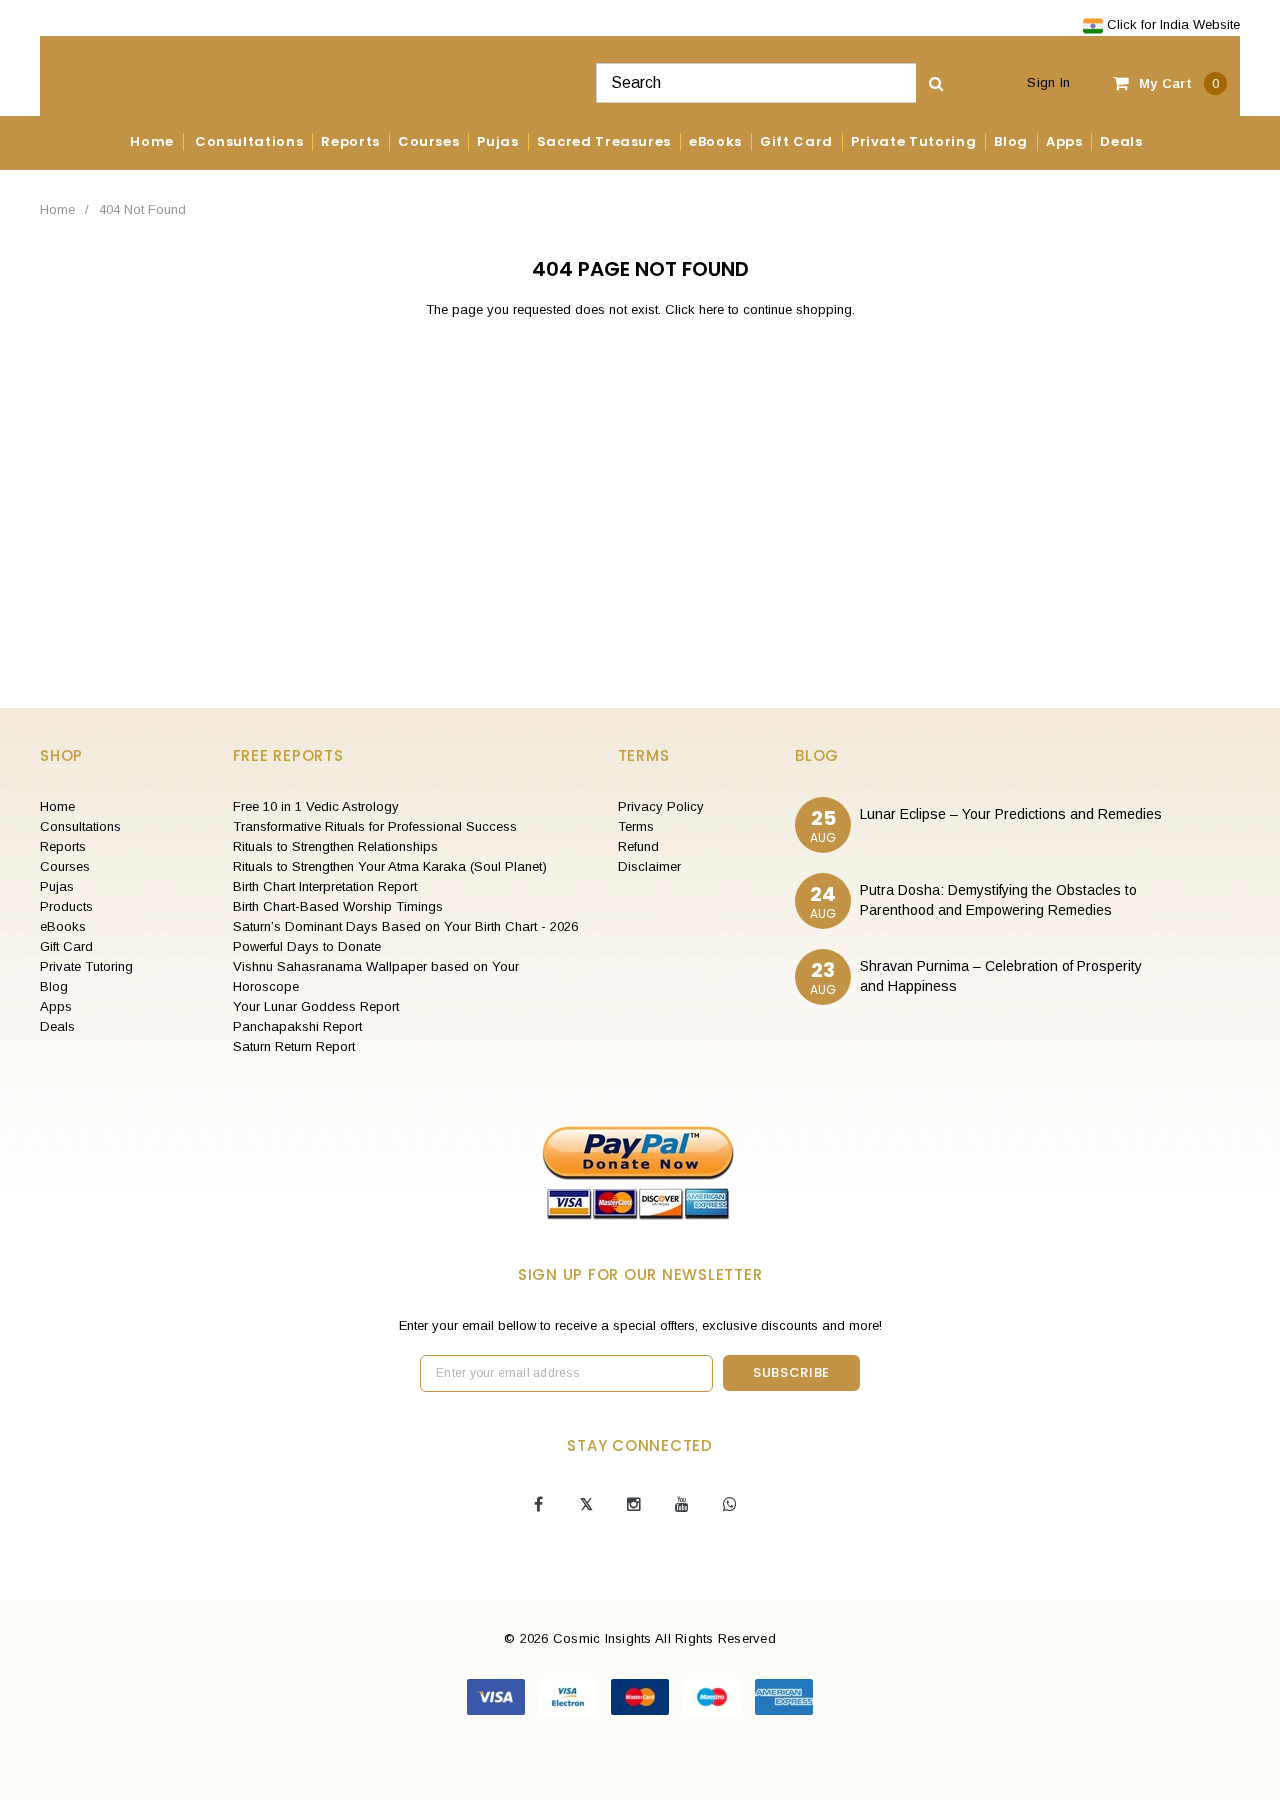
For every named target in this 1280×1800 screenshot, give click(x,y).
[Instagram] (634, 1505)
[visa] (498, 1695)
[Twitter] (586, 1505)
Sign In (1048, 82)
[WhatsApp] (730, 1505)
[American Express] (784, 1695)
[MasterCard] (642, 1695)
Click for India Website (1171, 24)
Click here (696, 309)
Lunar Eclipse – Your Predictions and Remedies (1011, 814)
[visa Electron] (570, 1695)
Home (57, 209)
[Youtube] (682, 1505)
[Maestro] (714, 1695)
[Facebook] (538, 1505)
